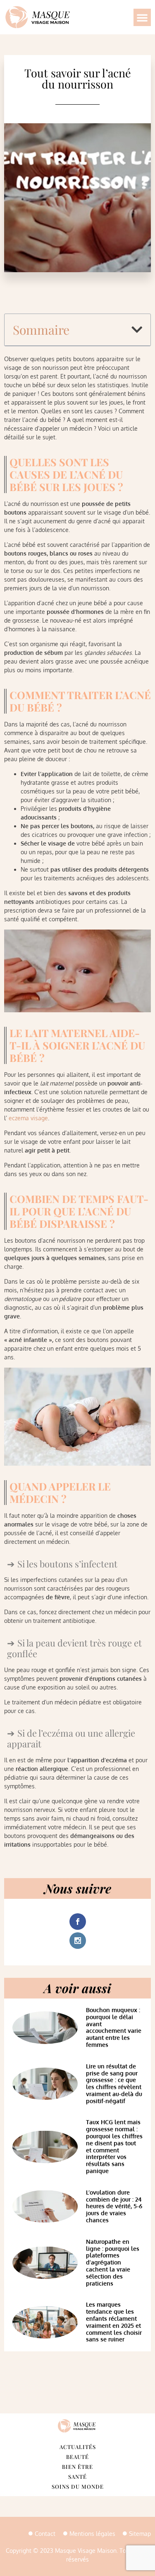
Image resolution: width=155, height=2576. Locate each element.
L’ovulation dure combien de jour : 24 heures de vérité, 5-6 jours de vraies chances (114, 2206)
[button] (142, 17)
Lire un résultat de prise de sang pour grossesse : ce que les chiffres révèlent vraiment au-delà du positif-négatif (114, 2084)
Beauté (77, 2457)
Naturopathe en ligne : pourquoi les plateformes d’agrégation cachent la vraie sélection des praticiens (113, 2262)
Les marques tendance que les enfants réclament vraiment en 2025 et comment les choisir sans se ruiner (114, 2322)
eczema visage (28, 1118)
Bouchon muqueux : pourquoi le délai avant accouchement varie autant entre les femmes (114, 2027)
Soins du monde (78, 2486)
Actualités (78, 2447)
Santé (77, 2477)
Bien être (77, 2467)
